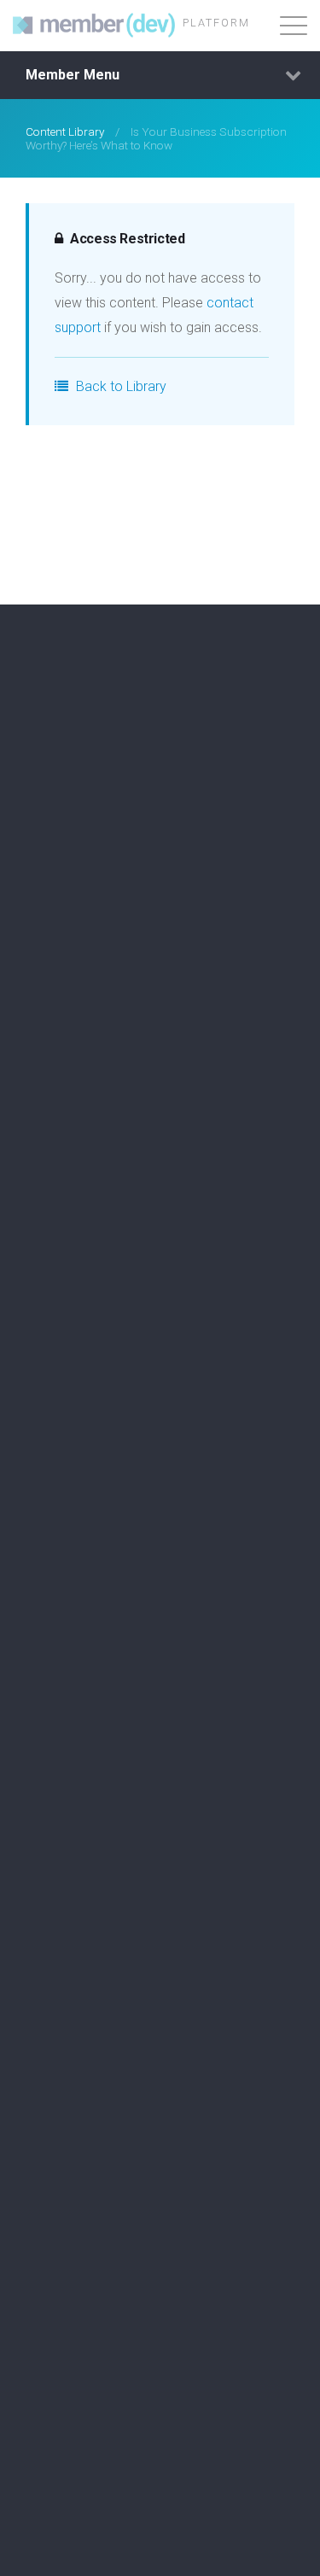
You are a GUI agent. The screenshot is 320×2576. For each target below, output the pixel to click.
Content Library (65, 131)
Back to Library (119, 386)
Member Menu (73, 75)
